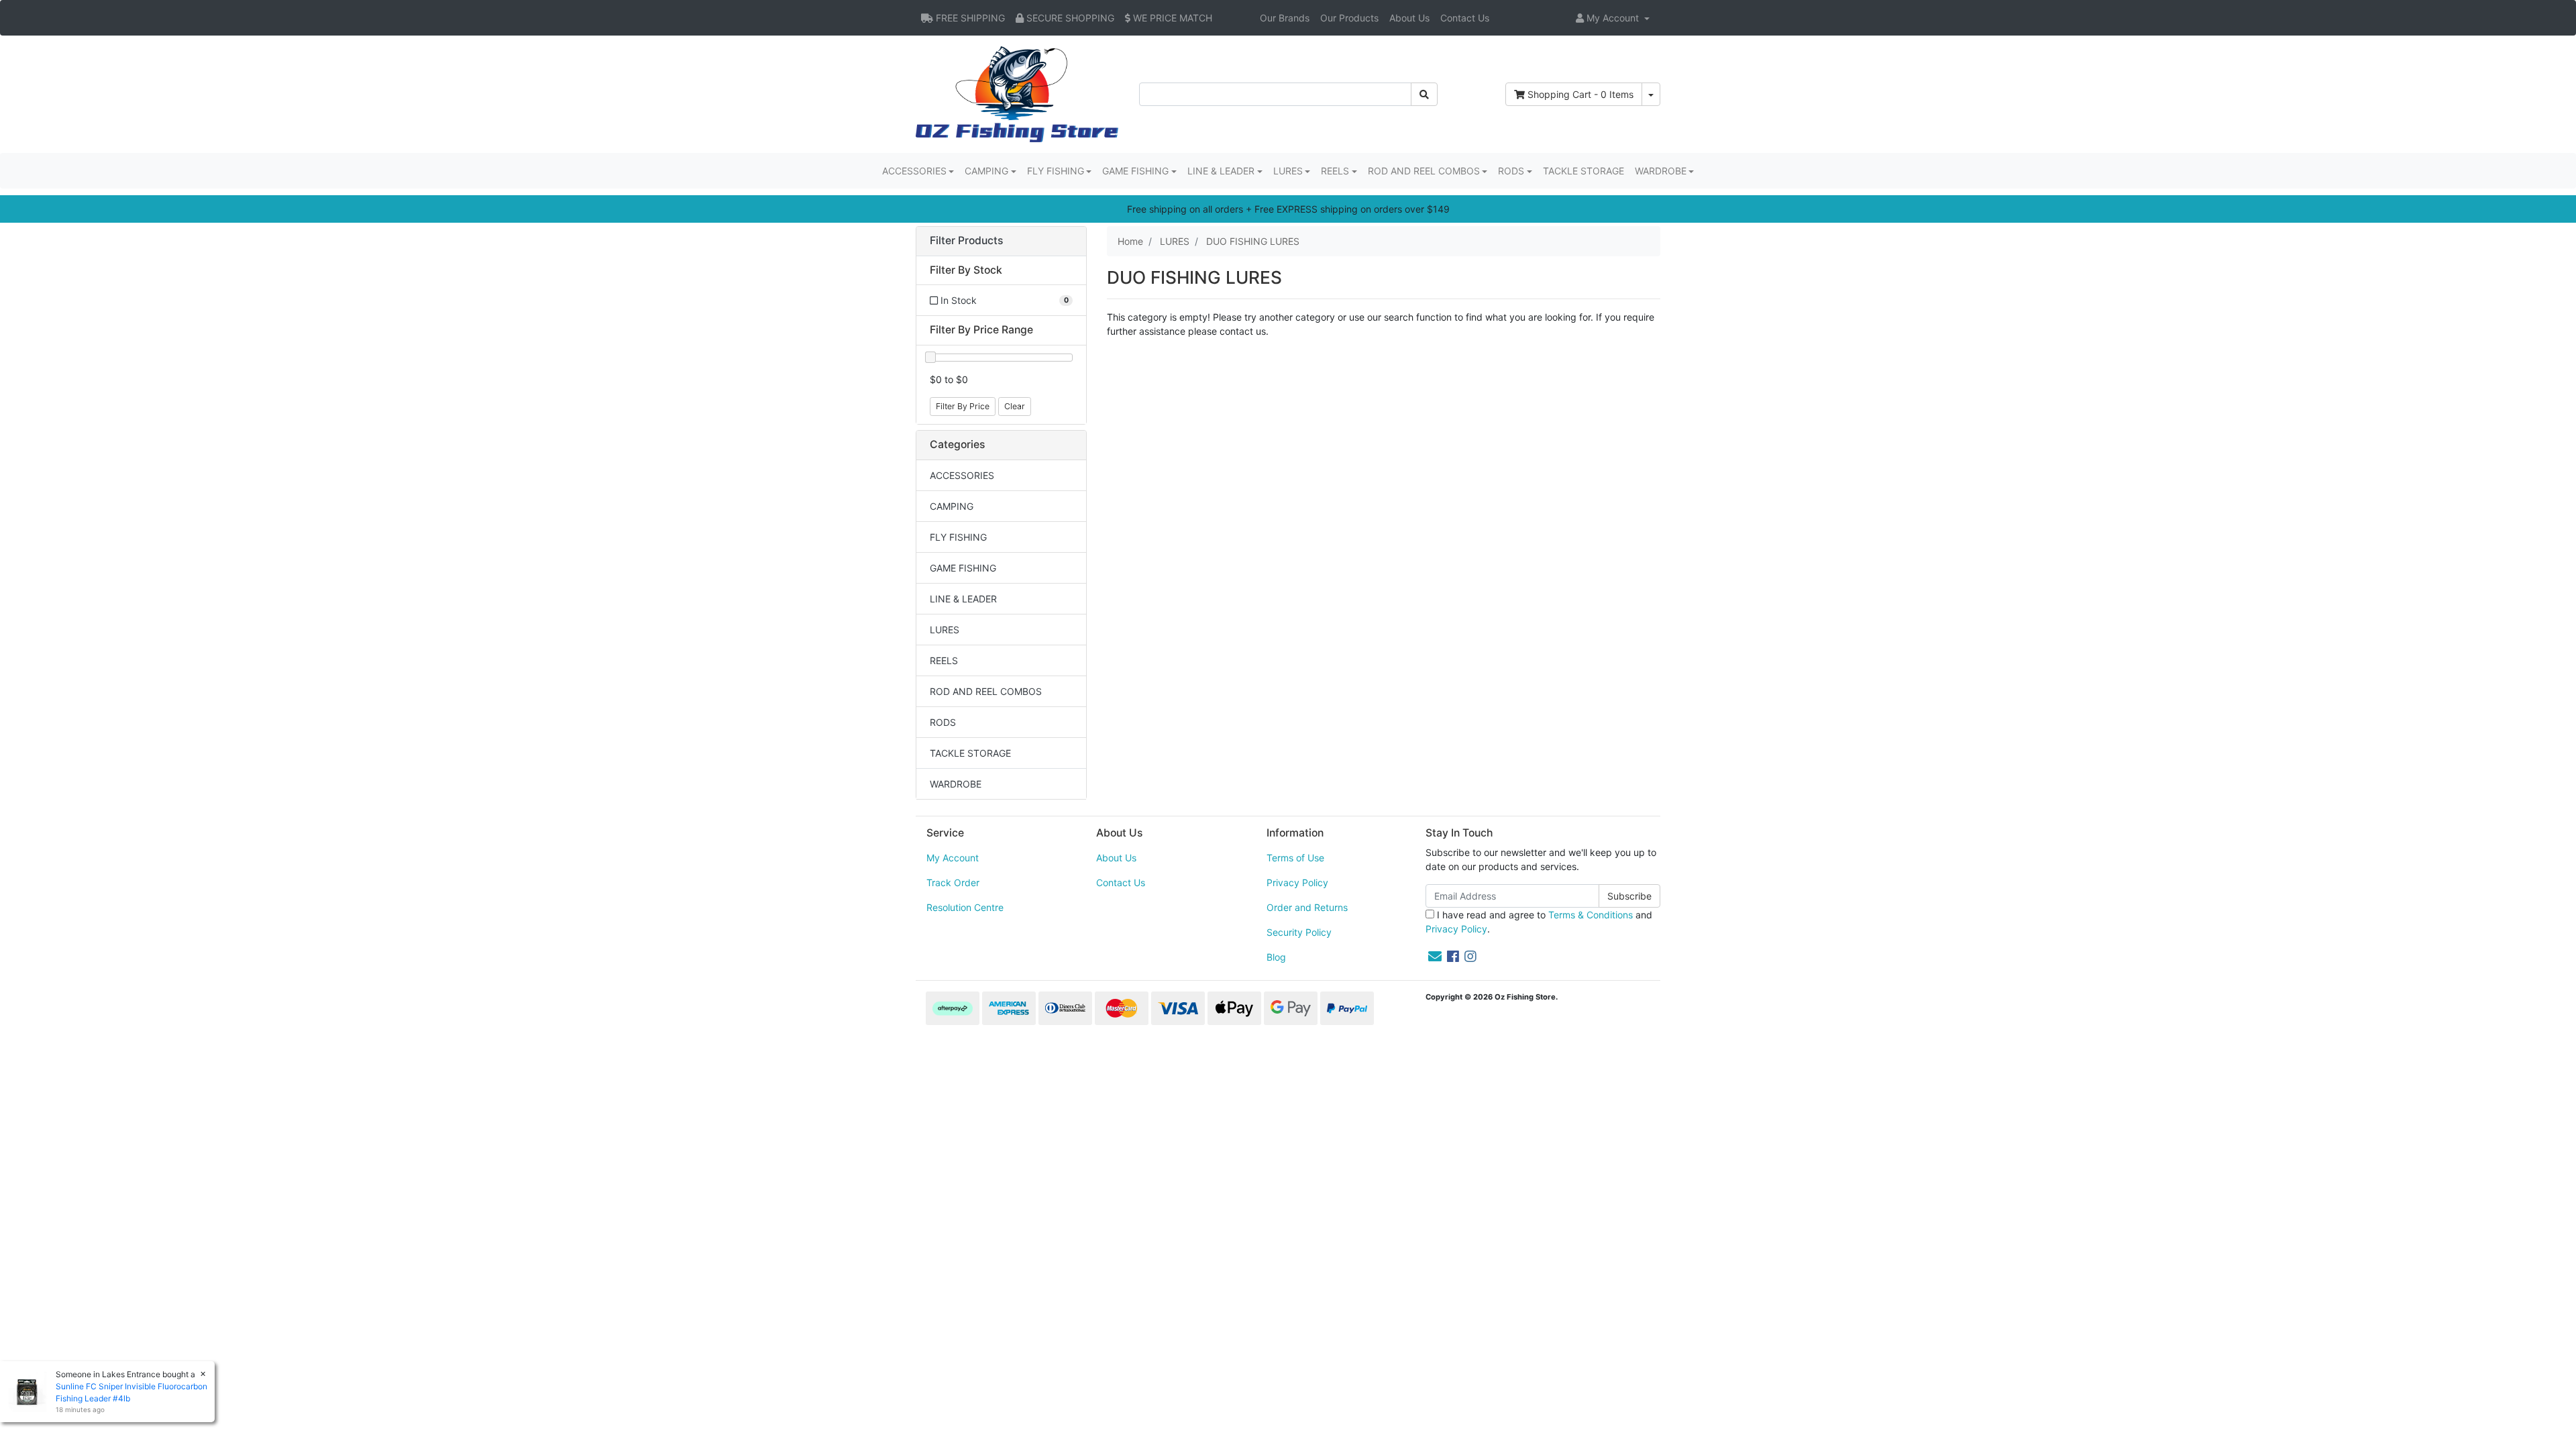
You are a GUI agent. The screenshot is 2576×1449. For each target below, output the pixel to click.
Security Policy (1299, 932)
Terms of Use (1295, 858)
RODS (943, 722)
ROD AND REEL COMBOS (986, 691)
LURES (945, 630)
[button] (1613, 18)
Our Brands (1285, 18)
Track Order (953, 882)
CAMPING (952, 506)
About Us (1409, 18)
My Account (953, 858)
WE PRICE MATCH (1171, 18)
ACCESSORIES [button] (914, 171)
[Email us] (1435, 957)
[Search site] (1424, 94)
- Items (1580, 94)
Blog (1276, 957)
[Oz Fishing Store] (1017, 93)
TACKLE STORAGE (1584, 171)
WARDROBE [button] (1661, 171)
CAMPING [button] (986, 171)
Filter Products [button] (966, 241)
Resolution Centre (965, 907)
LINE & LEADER (963, 599)
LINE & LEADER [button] (1221, 171)
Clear (1015, 406)
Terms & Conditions (1591, 915)
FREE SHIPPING (969, 18)
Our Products (1349, 18)
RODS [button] (1511, 171)
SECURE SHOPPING (1069, 18)
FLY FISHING (958, 537)
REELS (944, 660)
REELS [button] (1335, 171)
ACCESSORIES (962, 475)
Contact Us (1465, 18)
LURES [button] (1288, 171)
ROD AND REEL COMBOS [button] (1424, 171)
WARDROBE (956, 784)
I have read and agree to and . (1539, 922)
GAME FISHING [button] (1135, 171)
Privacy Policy (1297, 882)
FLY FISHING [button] (1056, 171)
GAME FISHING (963, 568)
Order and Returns (1307, 907)
